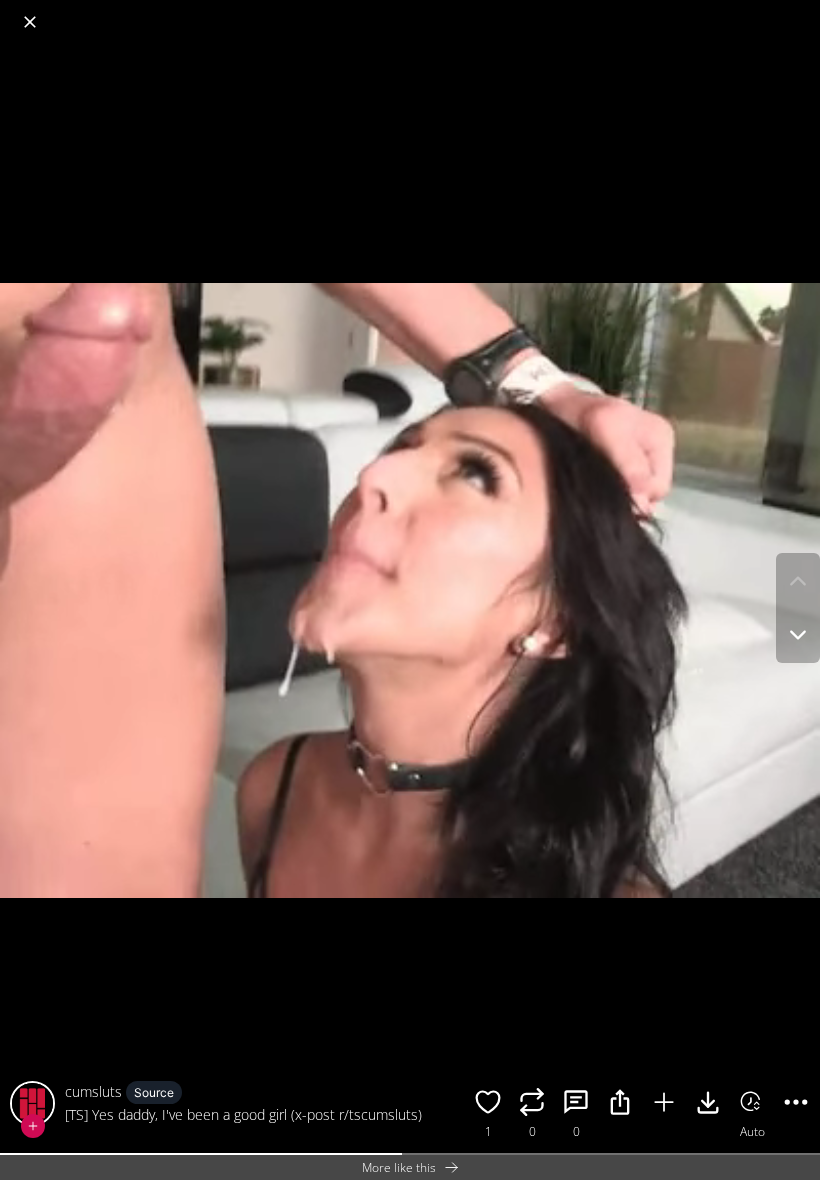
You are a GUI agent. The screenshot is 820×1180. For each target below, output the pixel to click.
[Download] (708, 1105)
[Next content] (798, 635)
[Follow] (33, 1126)
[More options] (796, 1105)
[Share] (620, 1105)
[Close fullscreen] (30, 22)
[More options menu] (800, 12)
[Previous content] (798, 581)
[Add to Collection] (664, 1105)
